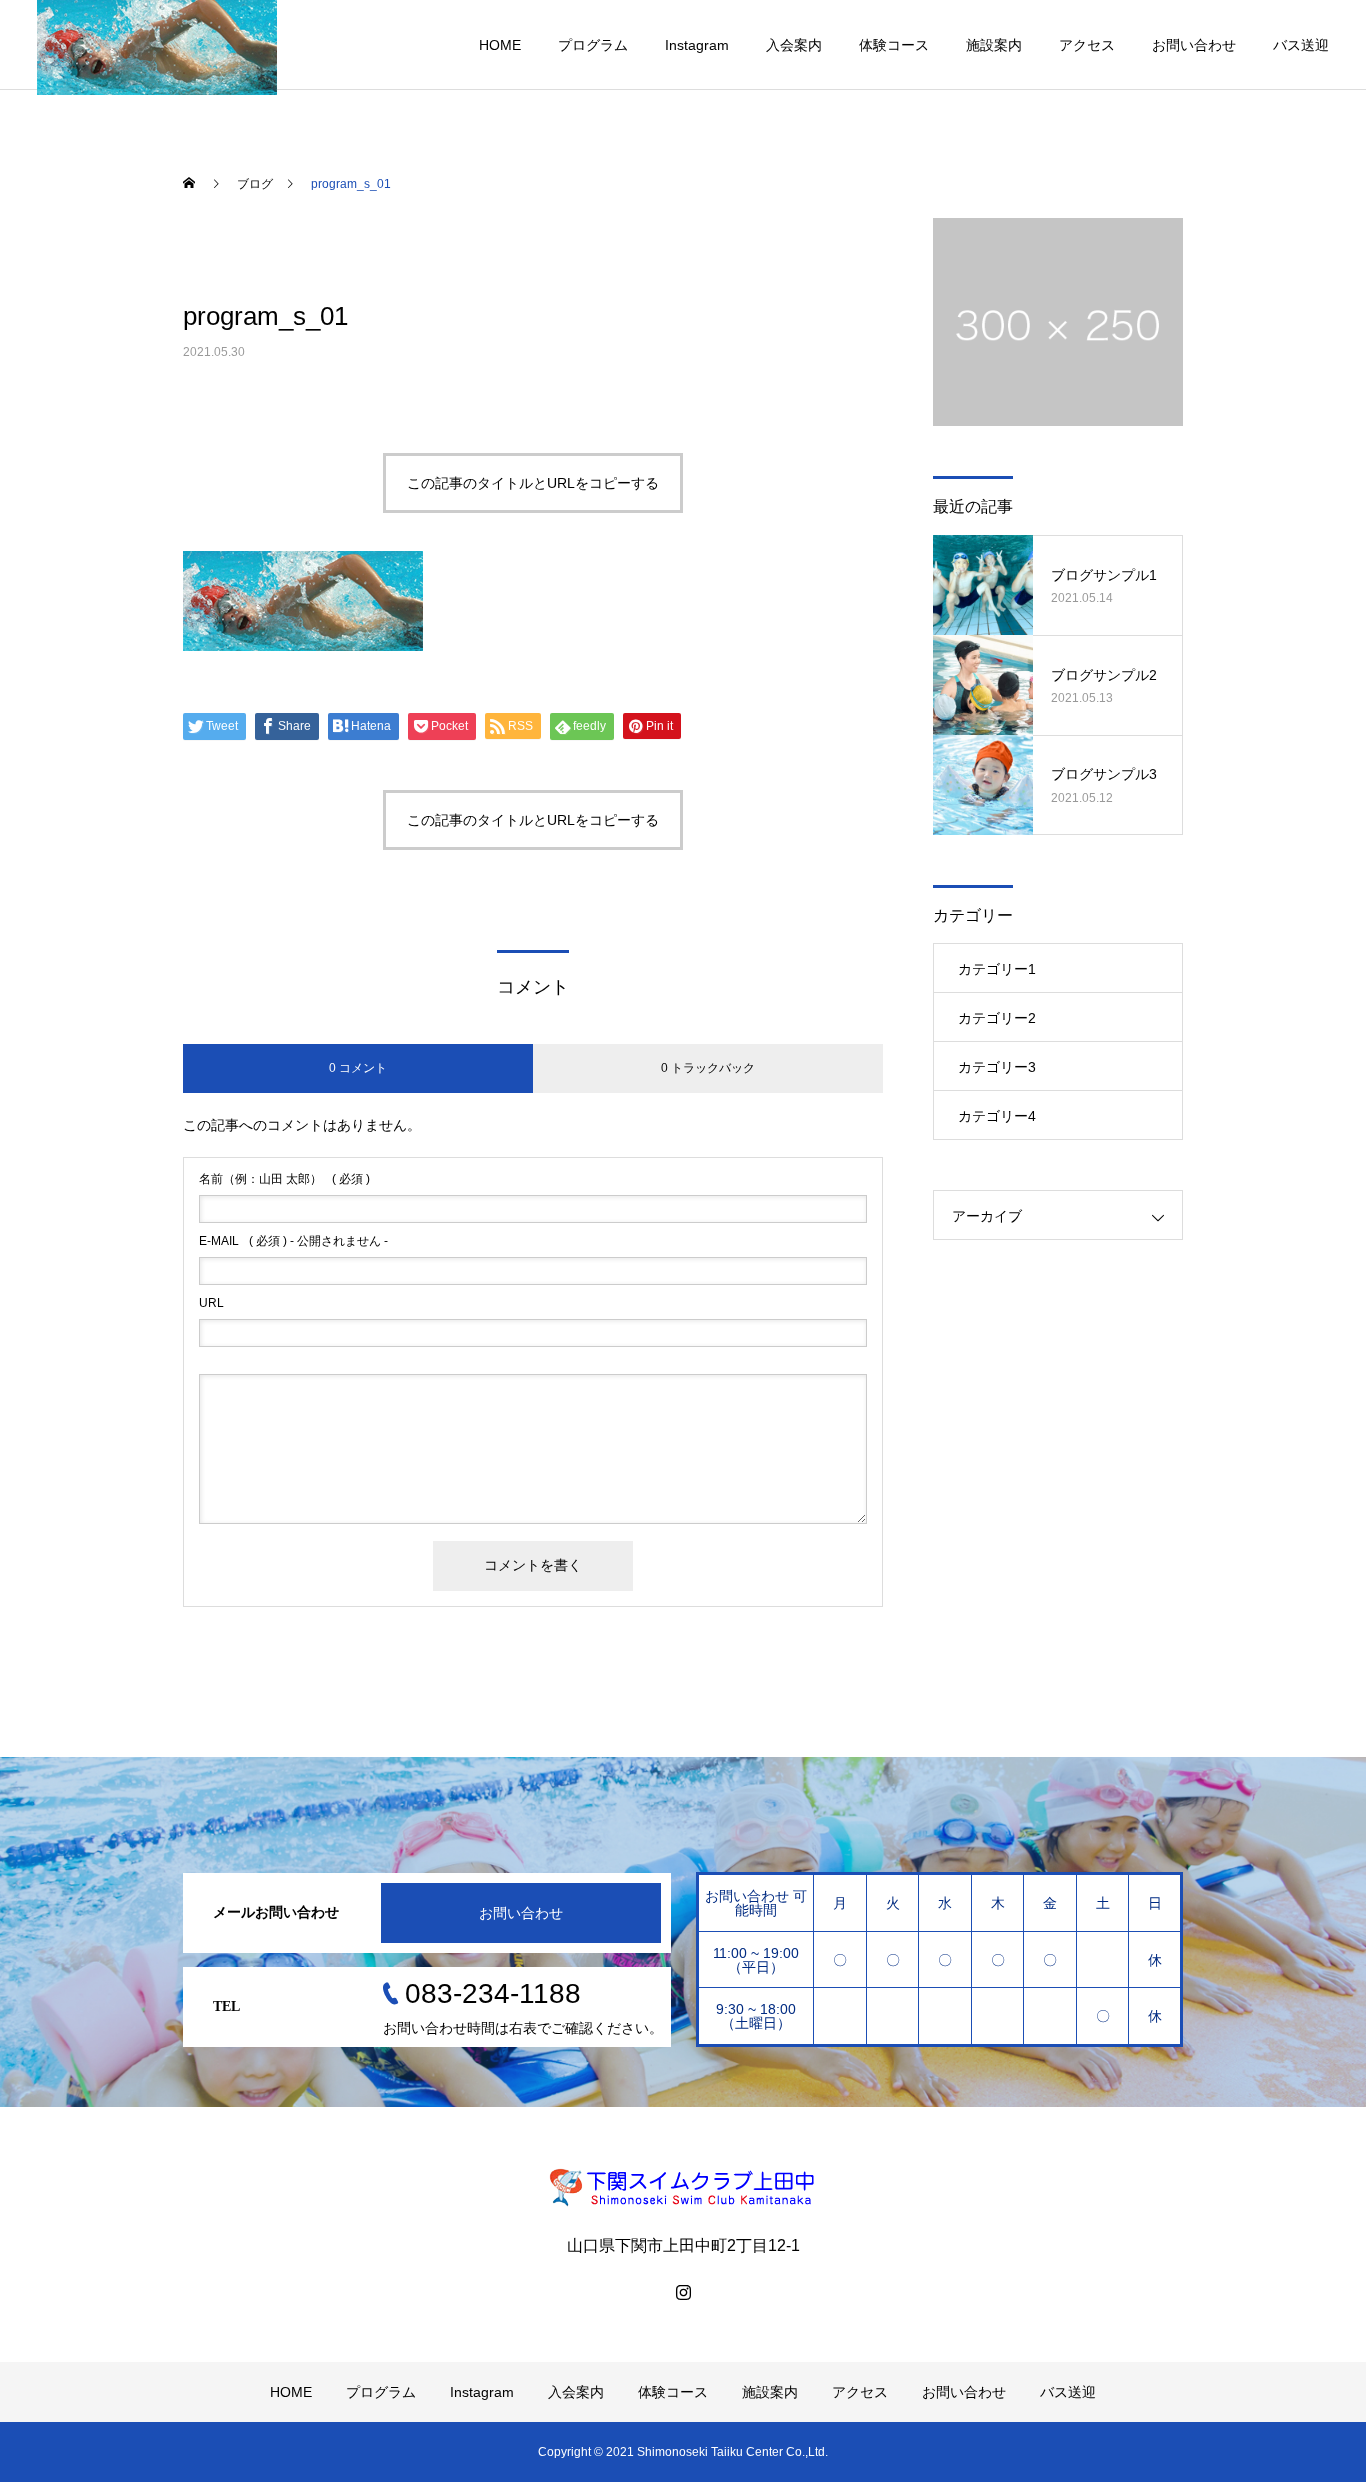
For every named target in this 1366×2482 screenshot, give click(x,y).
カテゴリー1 (997, 969)
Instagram (697, 45)
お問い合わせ (1194, 45)
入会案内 (794, 45)
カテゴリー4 (997, 1116)
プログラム (593, 45)
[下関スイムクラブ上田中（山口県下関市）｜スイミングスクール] (683, 2187)
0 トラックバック (708, 1068)
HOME (500, 45)
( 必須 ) (284, 1179)
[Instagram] (683, 2292)
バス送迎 (1301, 45)
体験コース (894, 45)
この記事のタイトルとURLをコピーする (533, 483)
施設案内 (994, 45)
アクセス (1087, 45)
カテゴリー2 (997, 1018)
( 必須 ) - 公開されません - (293, 1241)
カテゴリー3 (997, 1067)
